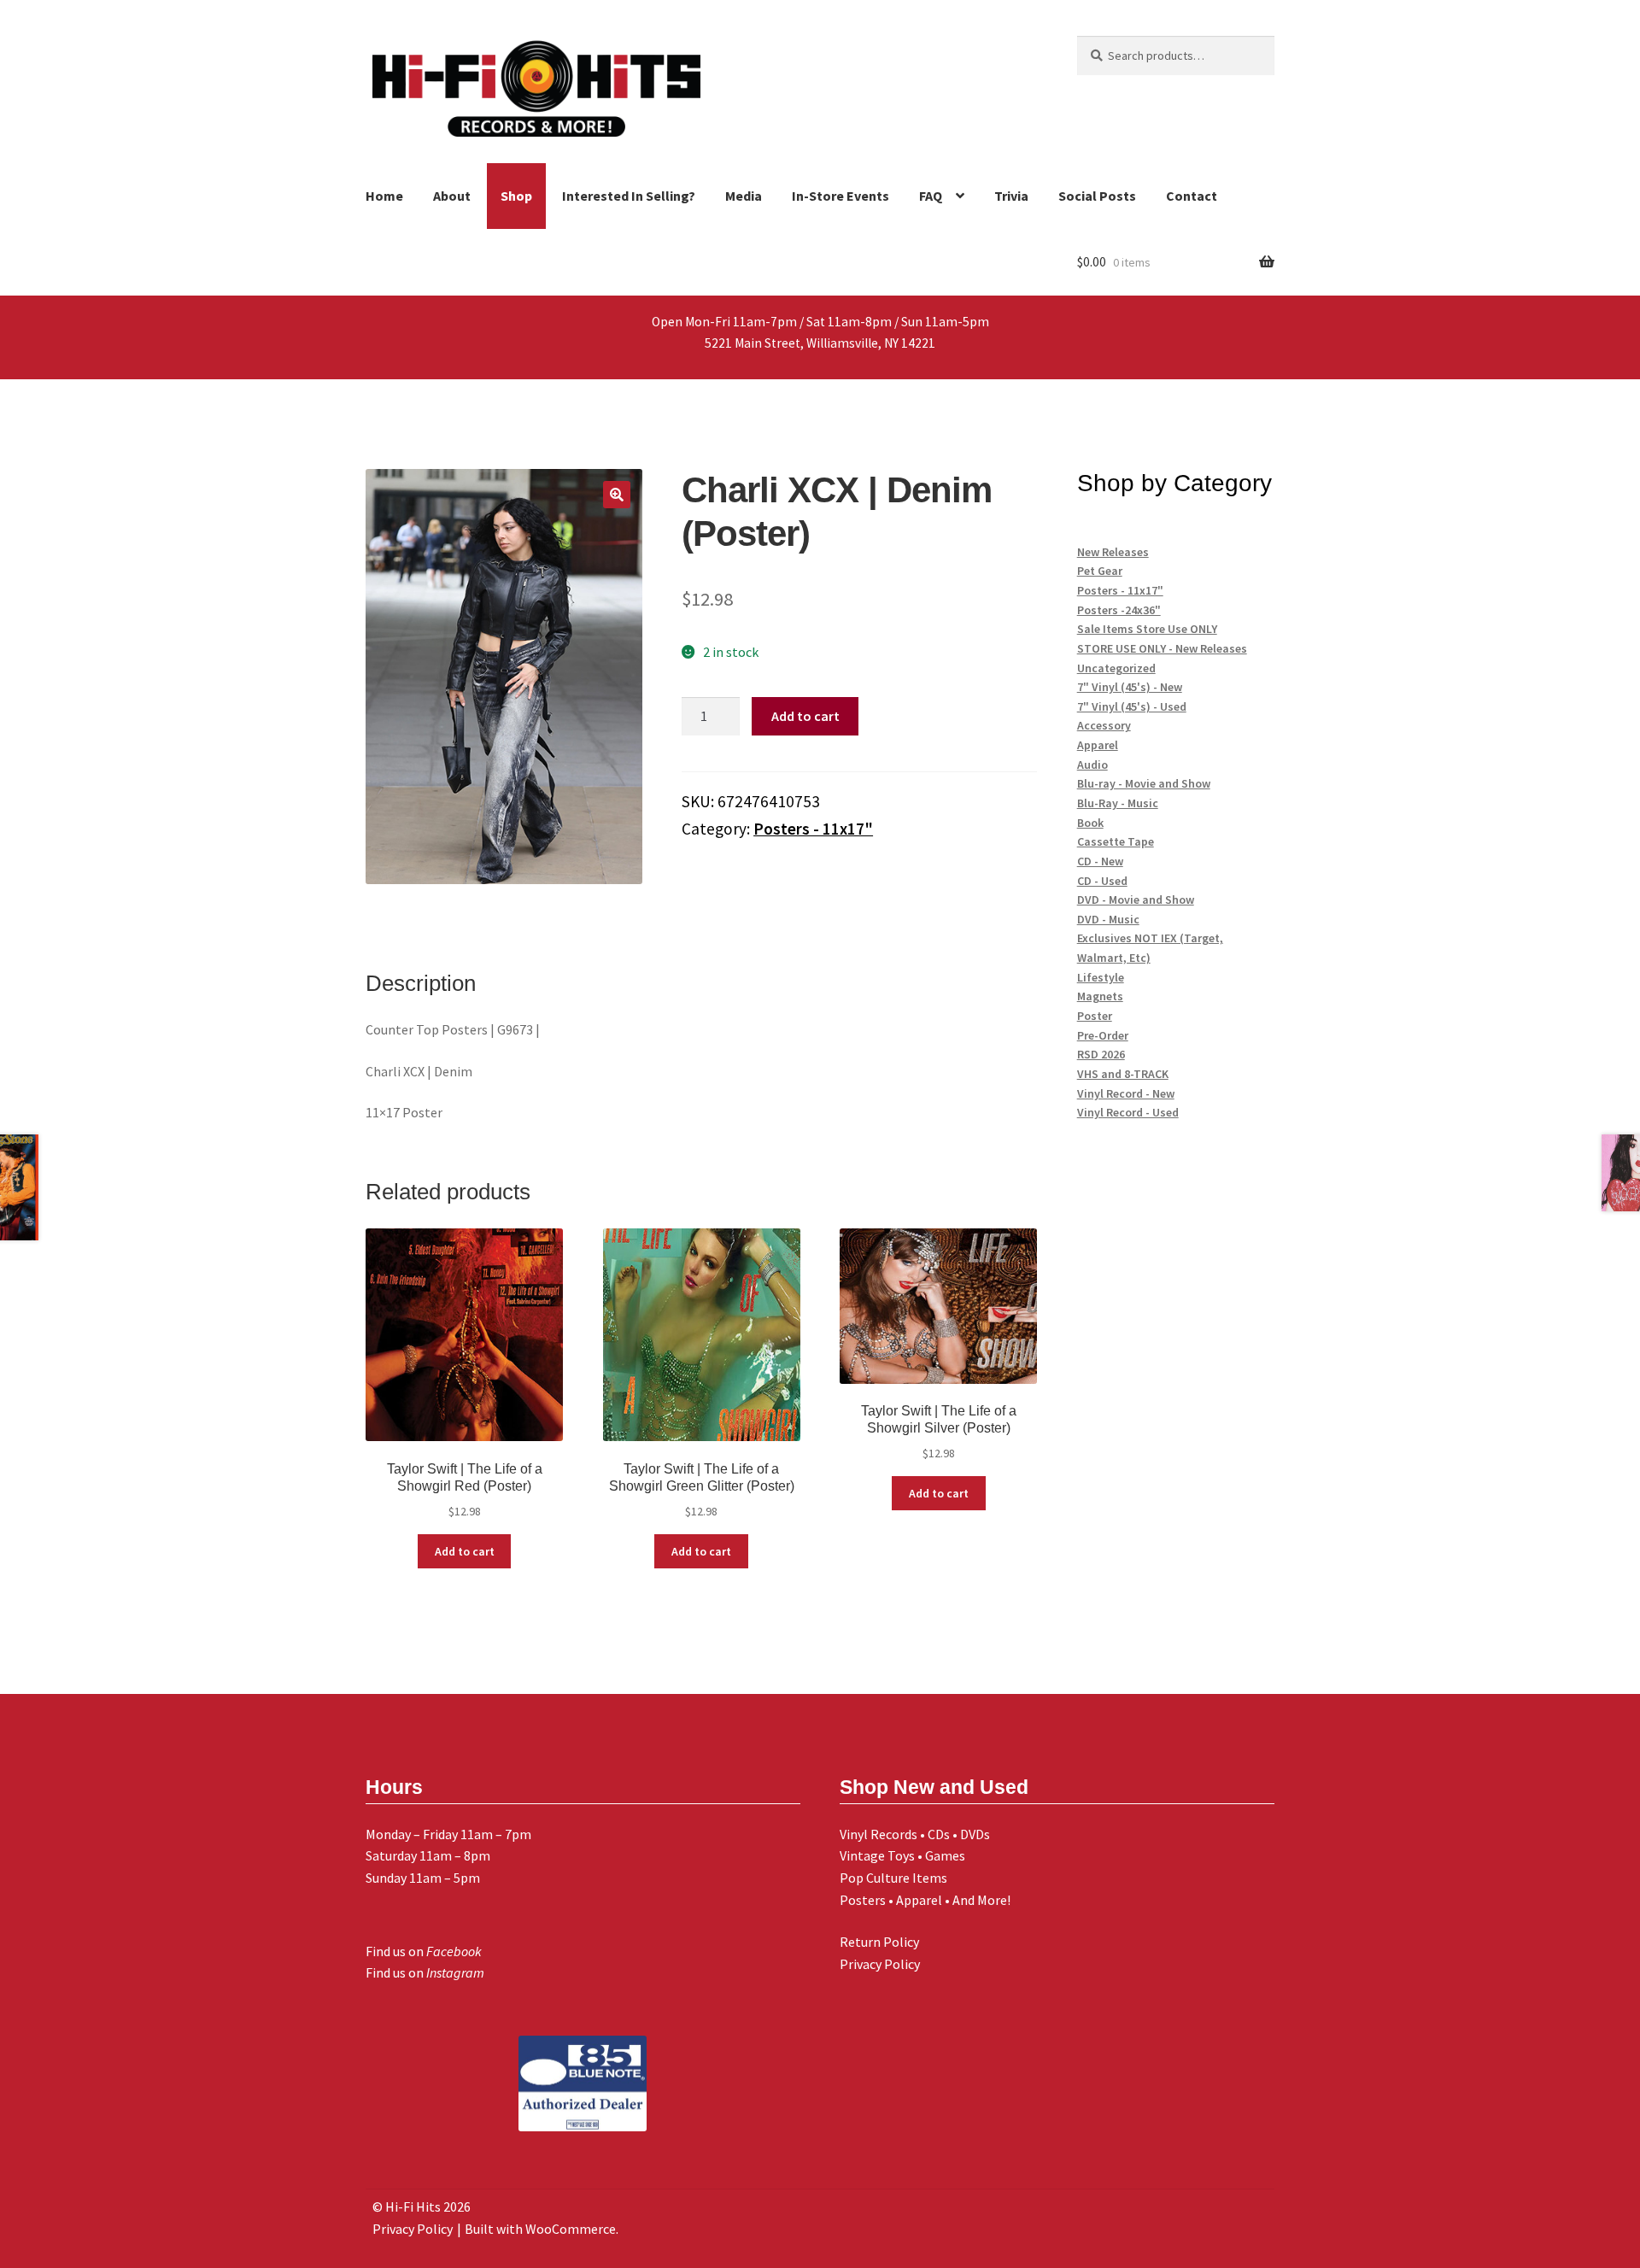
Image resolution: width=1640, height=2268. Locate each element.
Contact (1192, 196)
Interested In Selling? (629, 196)
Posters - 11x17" (813, 829)
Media (744, 196)
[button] (617, 495)
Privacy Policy (880, 1964)
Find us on (424, 1951)
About (452, 196)
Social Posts (1097, 196)
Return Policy (879, 1942)
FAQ (931, 196)
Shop (516, 196)
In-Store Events (840, 196)
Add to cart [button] (465, 1551)
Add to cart (805, 716)
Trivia (1011, 196)
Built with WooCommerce (540, 2229)
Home (384, 196)
